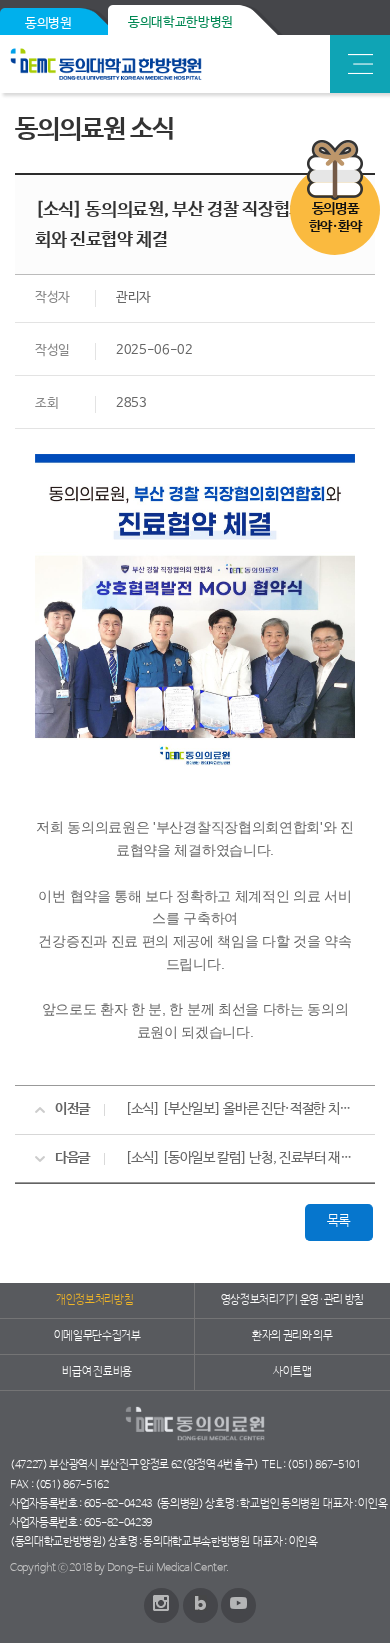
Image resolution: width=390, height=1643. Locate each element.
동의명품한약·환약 (335, 218)
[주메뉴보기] (360, 64)
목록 (338, 1221)
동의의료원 (152, 64)
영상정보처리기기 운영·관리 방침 (293, 1300)
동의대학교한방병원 (180, 22)
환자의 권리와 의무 (292, 1336)
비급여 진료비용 (96, 1372)
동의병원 (48, 23)
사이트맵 (292, 1372)
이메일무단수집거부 (97, 1336)
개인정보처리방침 (94, 1300)
